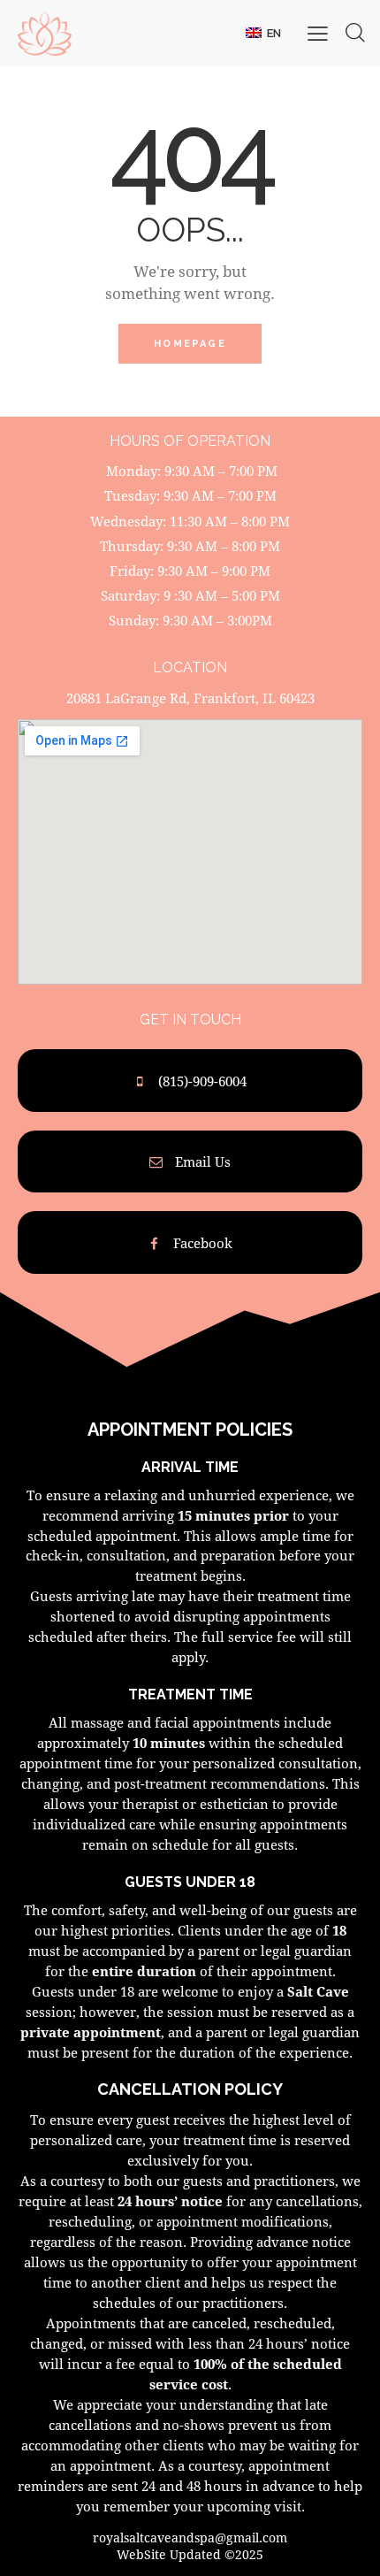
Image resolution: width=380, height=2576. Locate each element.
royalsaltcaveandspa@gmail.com (190, 2538)
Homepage (190, 344)
